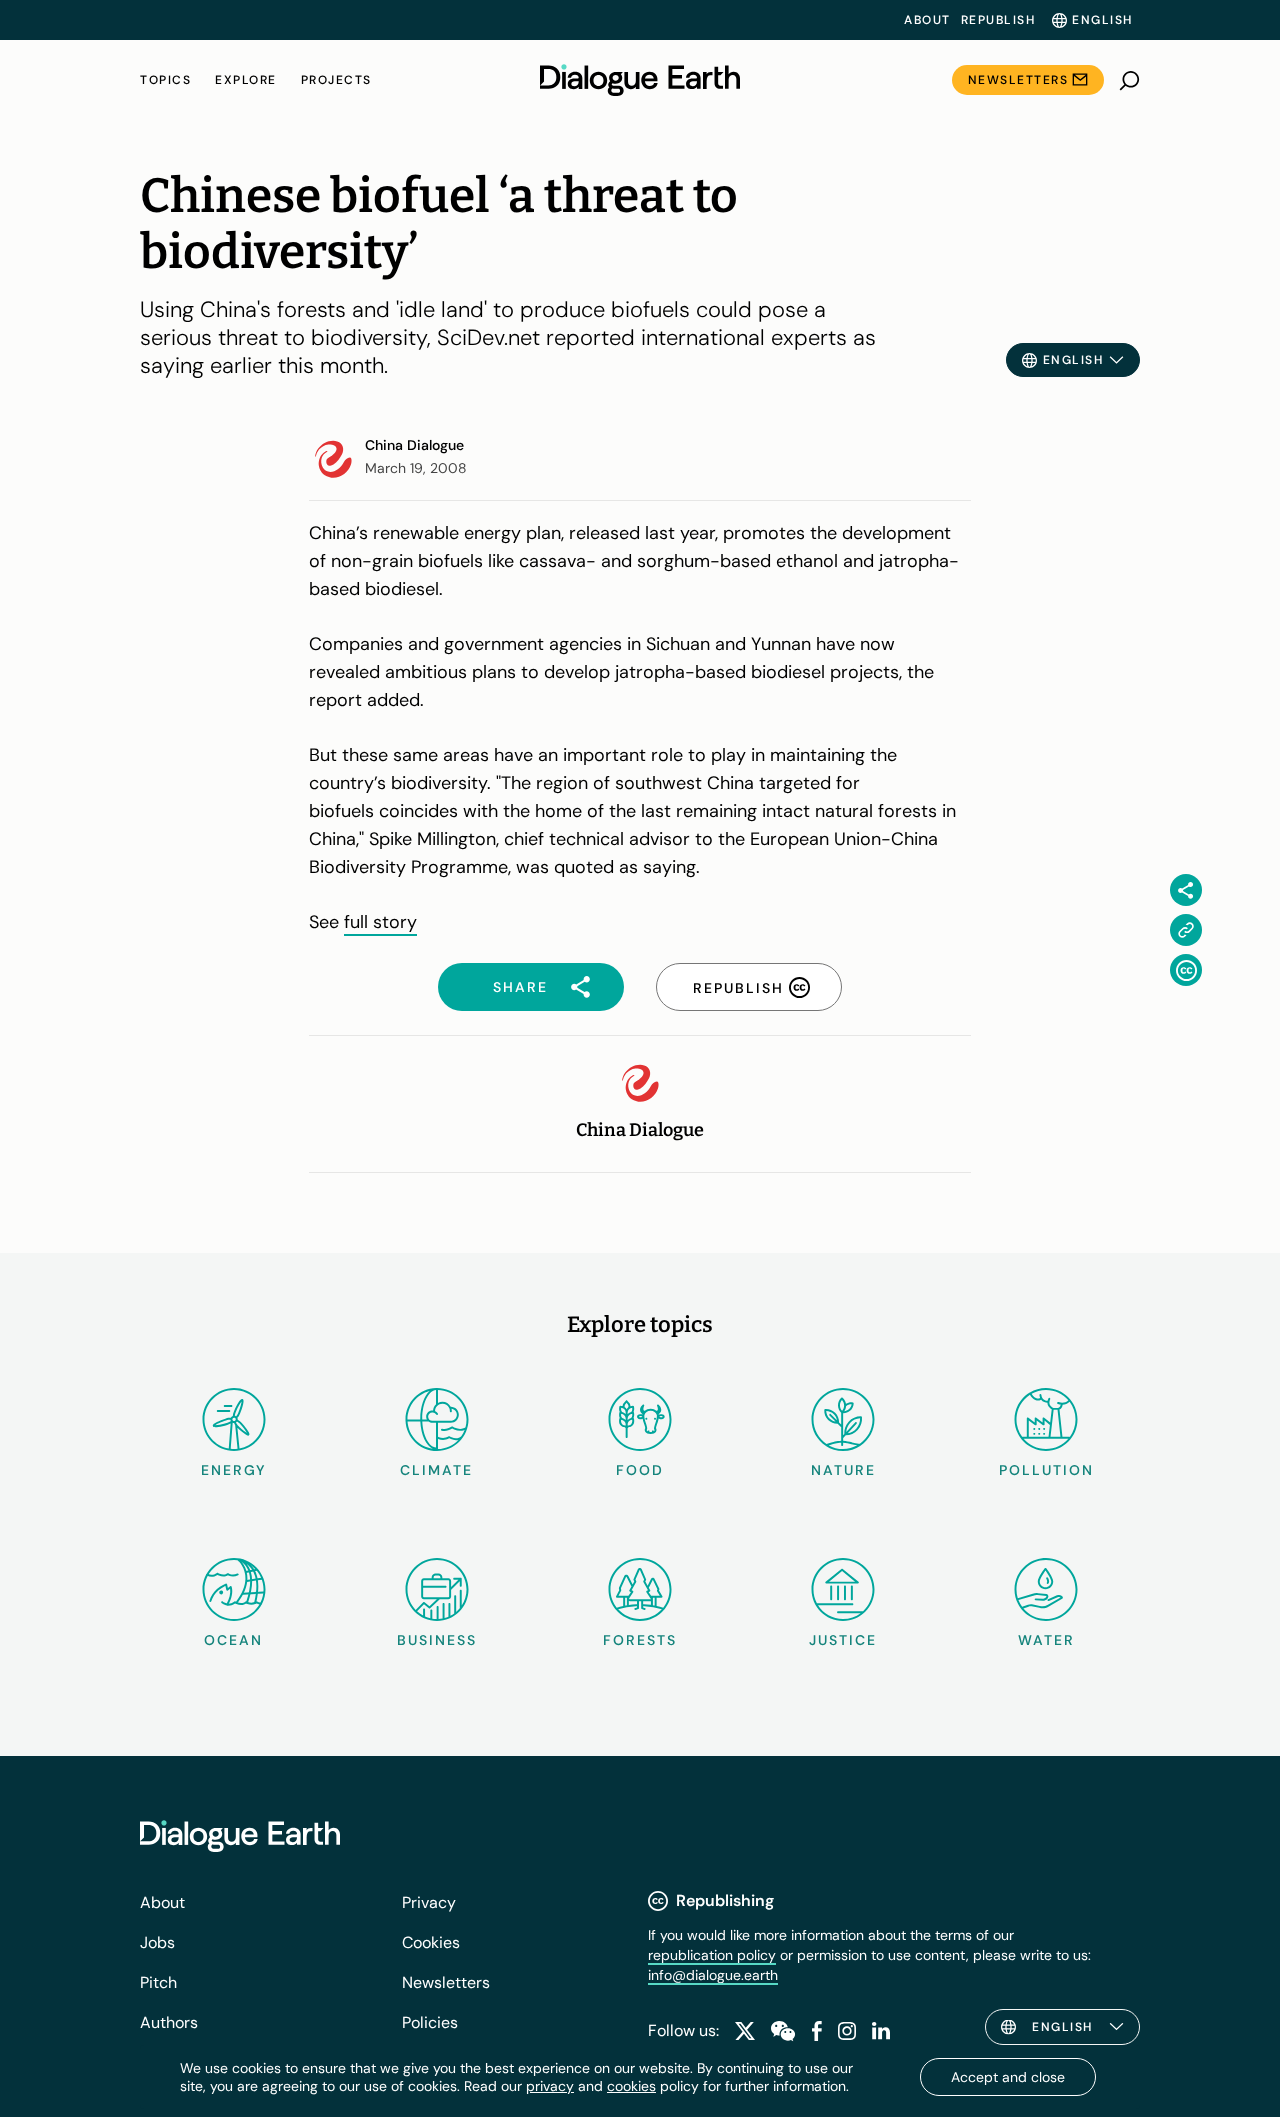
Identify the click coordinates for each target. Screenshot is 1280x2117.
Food (640, 1470)
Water (1046, 1640)
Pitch (158, 1982)
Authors (169, 2022)
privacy (550, 2086)
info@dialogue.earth (713, 1975)
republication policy (712, 1955)
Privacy (429, 1902)
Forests (640, 1640)
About (927, 20)
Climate (436, 1470)
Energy (234, 1470)
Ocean (233, 1640)
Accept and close (1008, 2077)
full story (380, 922)
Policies (430, 2022)
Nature (843, 1470)
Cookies (431, 1942)
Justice (843, 1640)
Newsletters (1018, 80)
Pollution (1046, 1470)
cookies (631, 2086)
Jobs (157, 1942)
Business (437, 1640)
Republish (998, 20)
